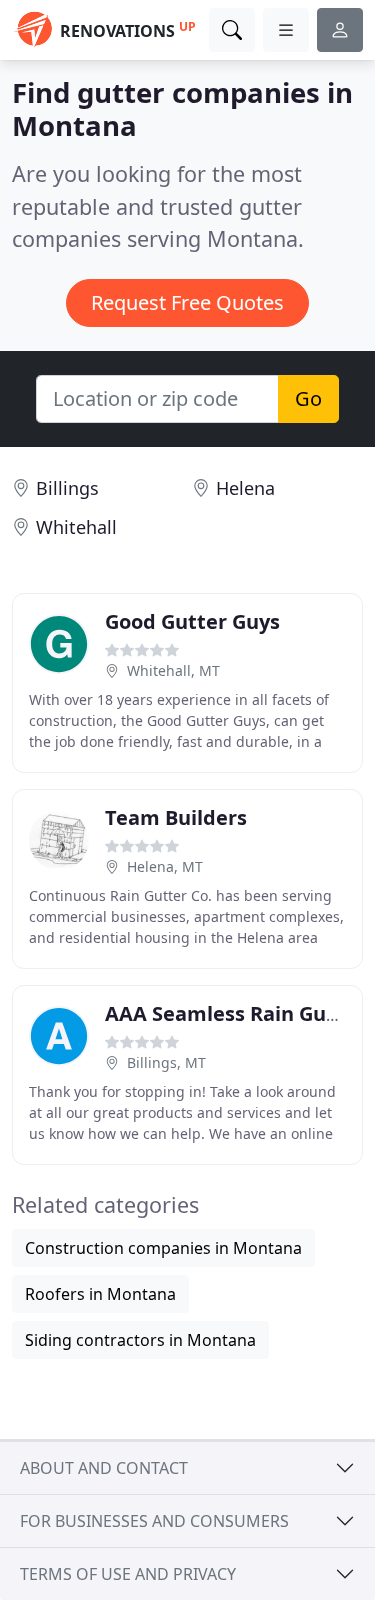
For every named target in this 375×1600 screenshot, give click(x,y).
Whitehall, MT (173, 670)
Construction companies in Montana (163, 1248)
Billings (67, 488)
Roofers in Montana (100, 1294)
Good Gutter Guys (192, 621)
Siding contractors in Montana (140, 1340)
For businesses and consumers (154, 1521)
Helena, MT (165, 866)
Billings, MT (166, 1062)
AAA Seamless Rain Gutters (240, 1013)
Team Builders (176, 817)
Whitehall (76, 527)
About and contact (104, 1468)
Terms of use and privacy (128, 1574)
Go (308, 398)
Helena (245, 488)
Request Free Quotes (187, 302)
